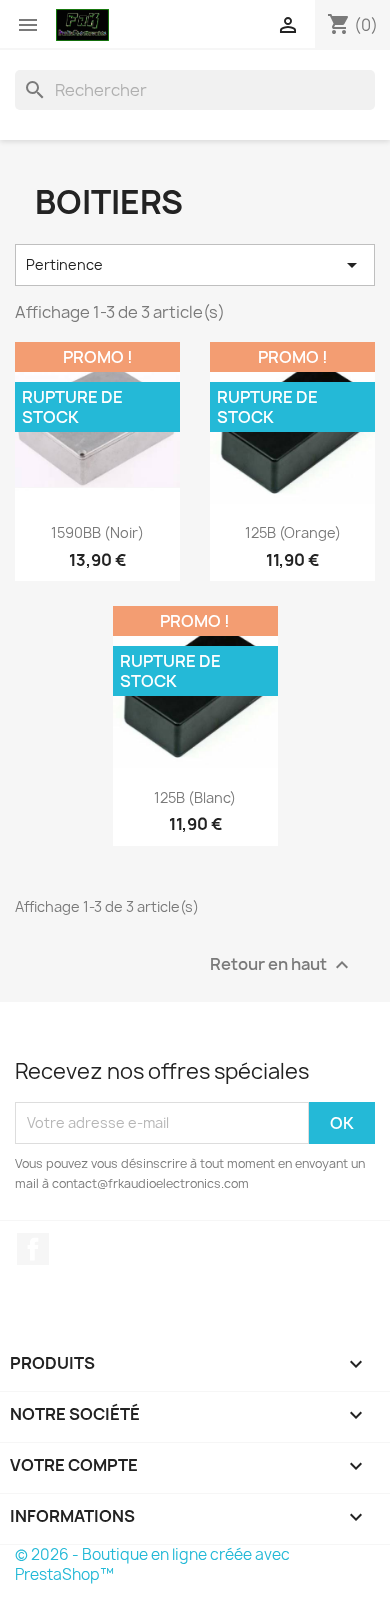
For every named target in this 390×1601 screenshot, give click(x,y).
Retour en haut (282, 964)
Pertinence (195, 265)
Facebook (33, 1249)
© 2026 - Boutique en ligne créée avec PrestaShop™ (152, 1564)
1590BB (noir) (97, 532)
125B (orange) (293, 532)
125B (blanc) (195, 797)
